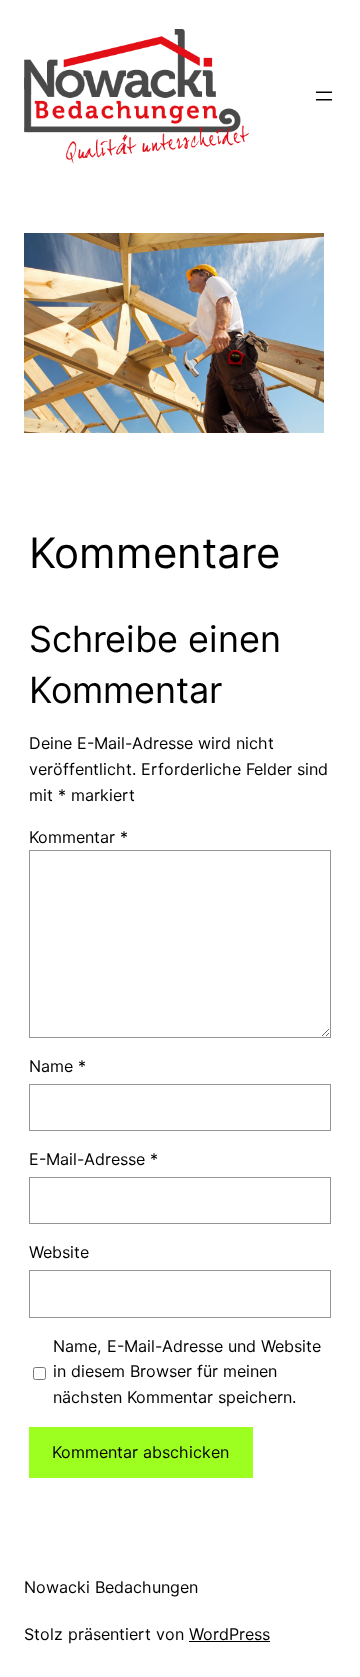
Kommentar (78, 837)
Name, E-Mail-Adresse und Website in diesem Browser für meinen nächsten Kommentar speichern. (187, 1372)
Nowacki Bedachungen (111, 1587)
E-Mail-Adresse (93, 1159)
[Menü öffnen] (324, 96)
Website (59, 1252)
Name (57, 1066)
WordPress (229, 1634)
